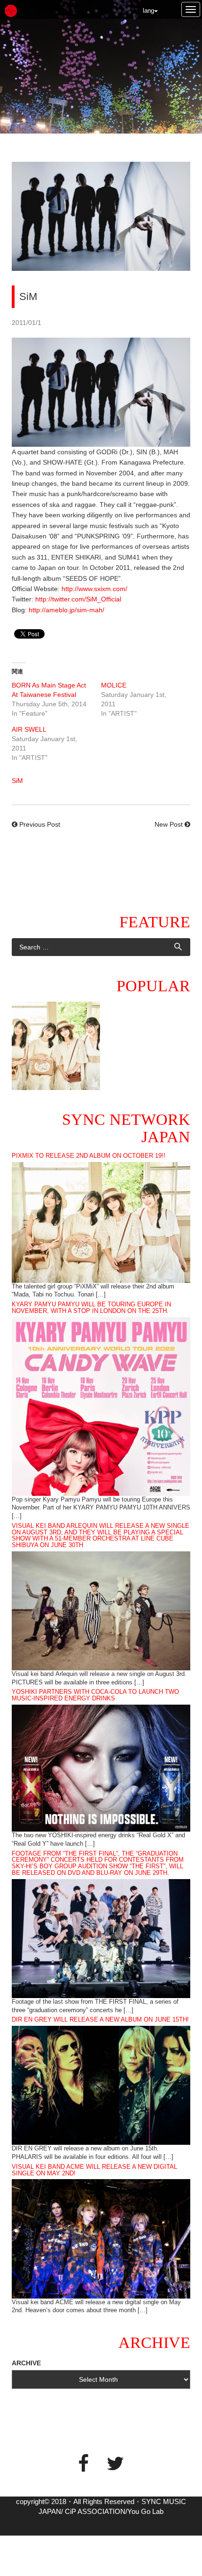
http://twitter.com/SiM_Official (78, 599)
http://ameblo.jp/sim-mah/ (66, 610)
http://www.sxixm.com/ (94, 589)
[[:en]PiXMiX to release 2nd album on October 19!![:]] (56, 1046)
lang (148, 11)
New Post (169, 824)
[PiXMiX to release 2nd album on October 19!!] (101, 1222)
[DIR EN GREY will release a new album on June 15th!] (101, 2085)
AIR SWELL (29, 729)
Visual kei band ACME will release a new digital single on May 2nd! (94, 2170)
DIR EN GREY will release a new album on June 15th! (100, 2020)
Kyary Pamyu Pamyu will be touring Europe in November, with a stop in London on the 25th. (91, 1308)
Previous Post (40, 824)
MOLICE (114, 685)
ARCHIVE (26, 2363)
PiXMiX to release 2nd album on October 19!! (89, 1156)
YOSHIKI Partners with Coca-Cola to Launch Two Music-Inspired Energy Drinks (95, 1695)
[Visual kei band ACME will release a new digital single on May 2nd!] (101, 2238)
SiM (17, 781)
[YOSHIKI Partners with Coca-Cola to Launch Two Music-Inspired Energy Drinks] (101, 1768)
